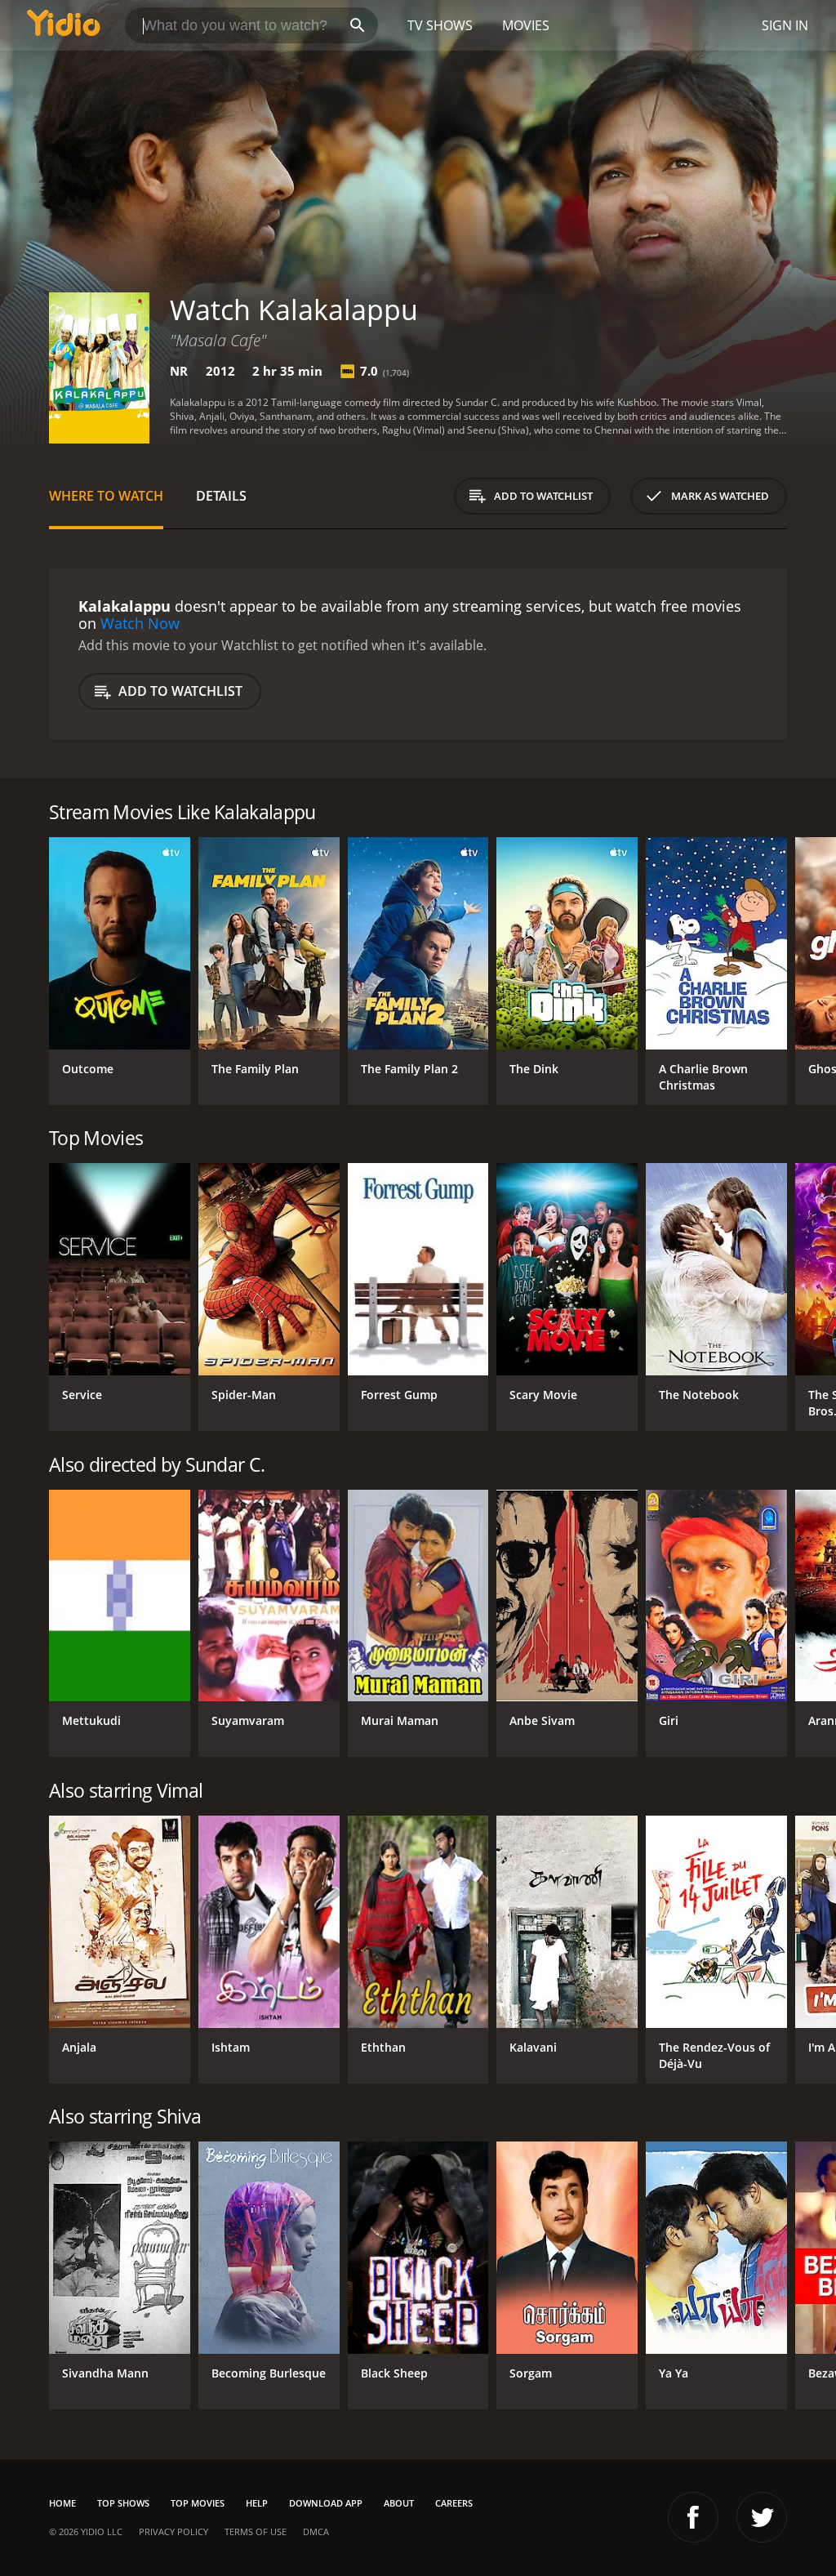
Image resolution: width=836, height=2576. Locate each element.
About (399, 2503)
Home (62, 2503)
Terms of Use (256, 2531)
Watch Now (140, 623)
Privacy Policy (173, 2531)
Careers (454, 2503)
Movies (526, 25)
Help (257, 2503)
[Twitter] (762, 2517)
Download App (326, 2503)
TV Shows (440, 25)
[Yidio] (64, 25)
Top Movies (198, 2503)
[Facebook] (693, 2517)
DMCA (316, 2531)
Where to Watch (106, 496)
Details (221, 496)
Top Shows (123, 2503)
